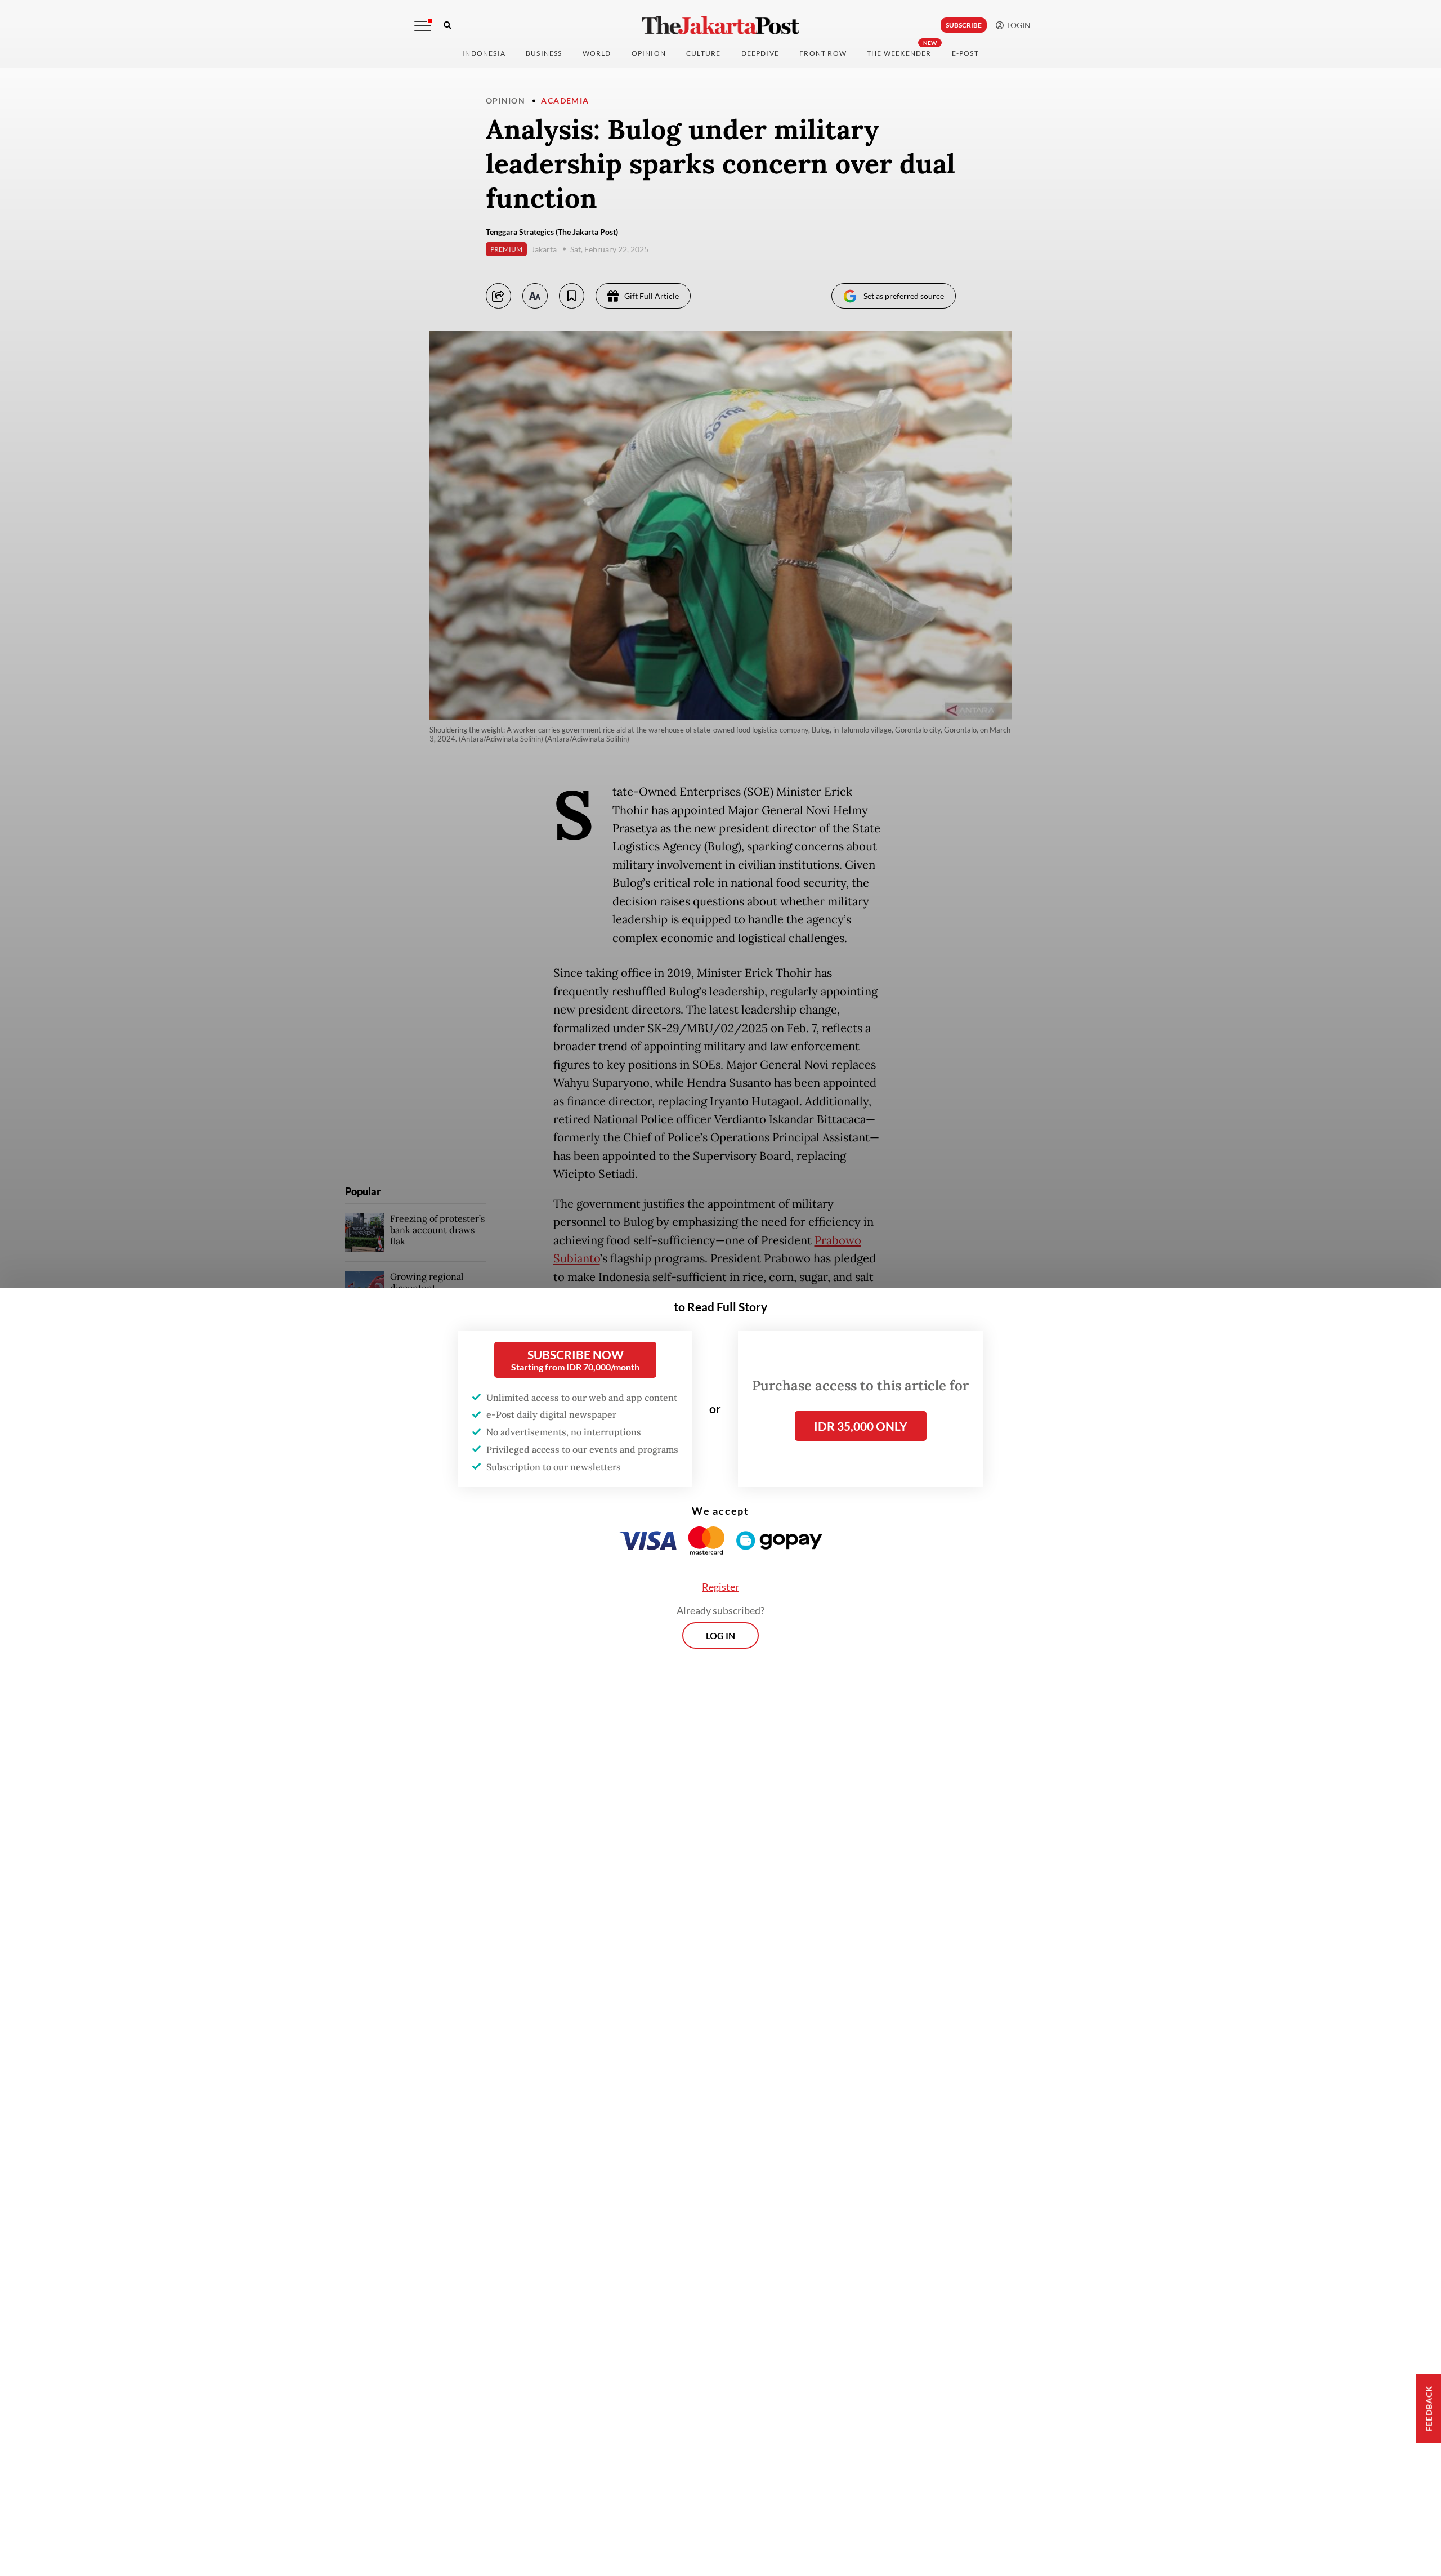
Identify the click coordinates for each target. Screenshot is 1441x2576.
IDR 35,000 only (861, 1426)
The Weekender (899, 53)
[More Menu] (423, 26)
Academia (565, 101)
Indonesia (484, 53)
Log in (720, 1635)
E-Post (965, 53)
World (597, 53)
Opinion (506, 101)
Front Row (823, 53)
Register (720, 1587)
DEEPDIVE (760, 53)
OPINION (649, 53)
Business (544, 53)
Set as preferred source (904, 296)
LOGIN (1017, 25)
